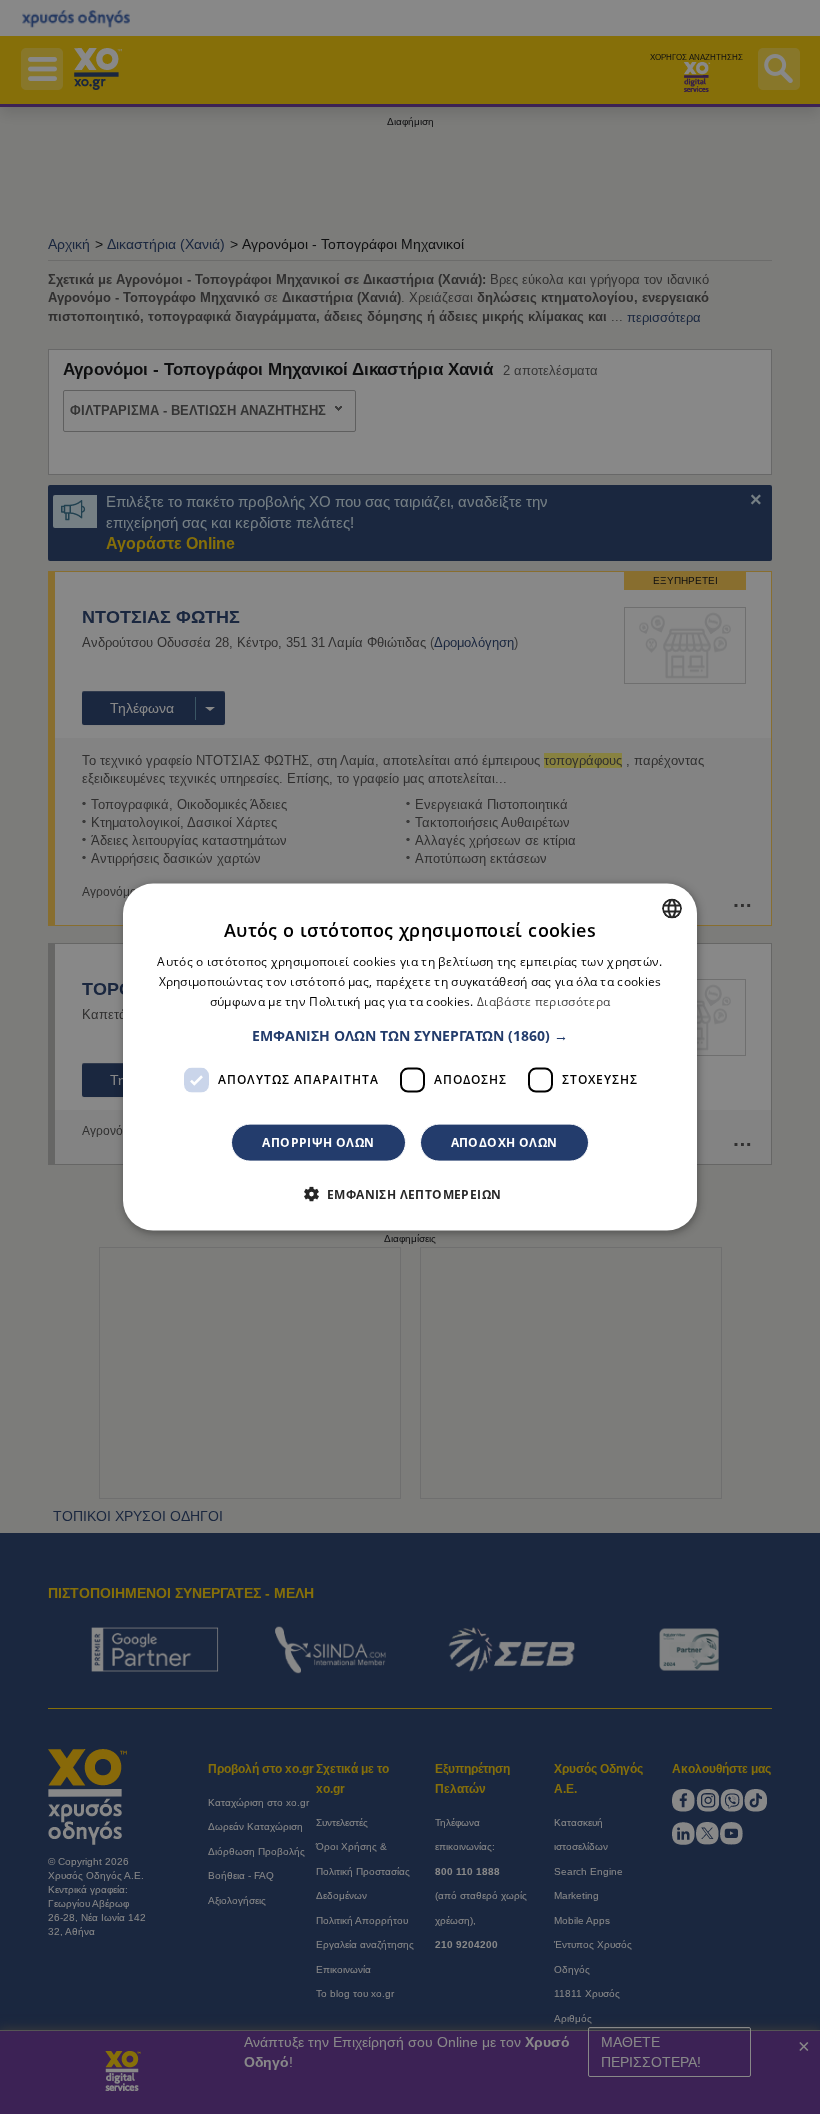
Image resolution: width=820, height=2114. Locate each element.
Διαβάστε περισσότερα (543, 1001)
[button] (410, 1035)
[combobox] (672, 909)
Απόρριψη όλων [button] (318, 1141)
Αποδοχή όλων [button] (504, 1141)
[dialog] (410, 1057)
